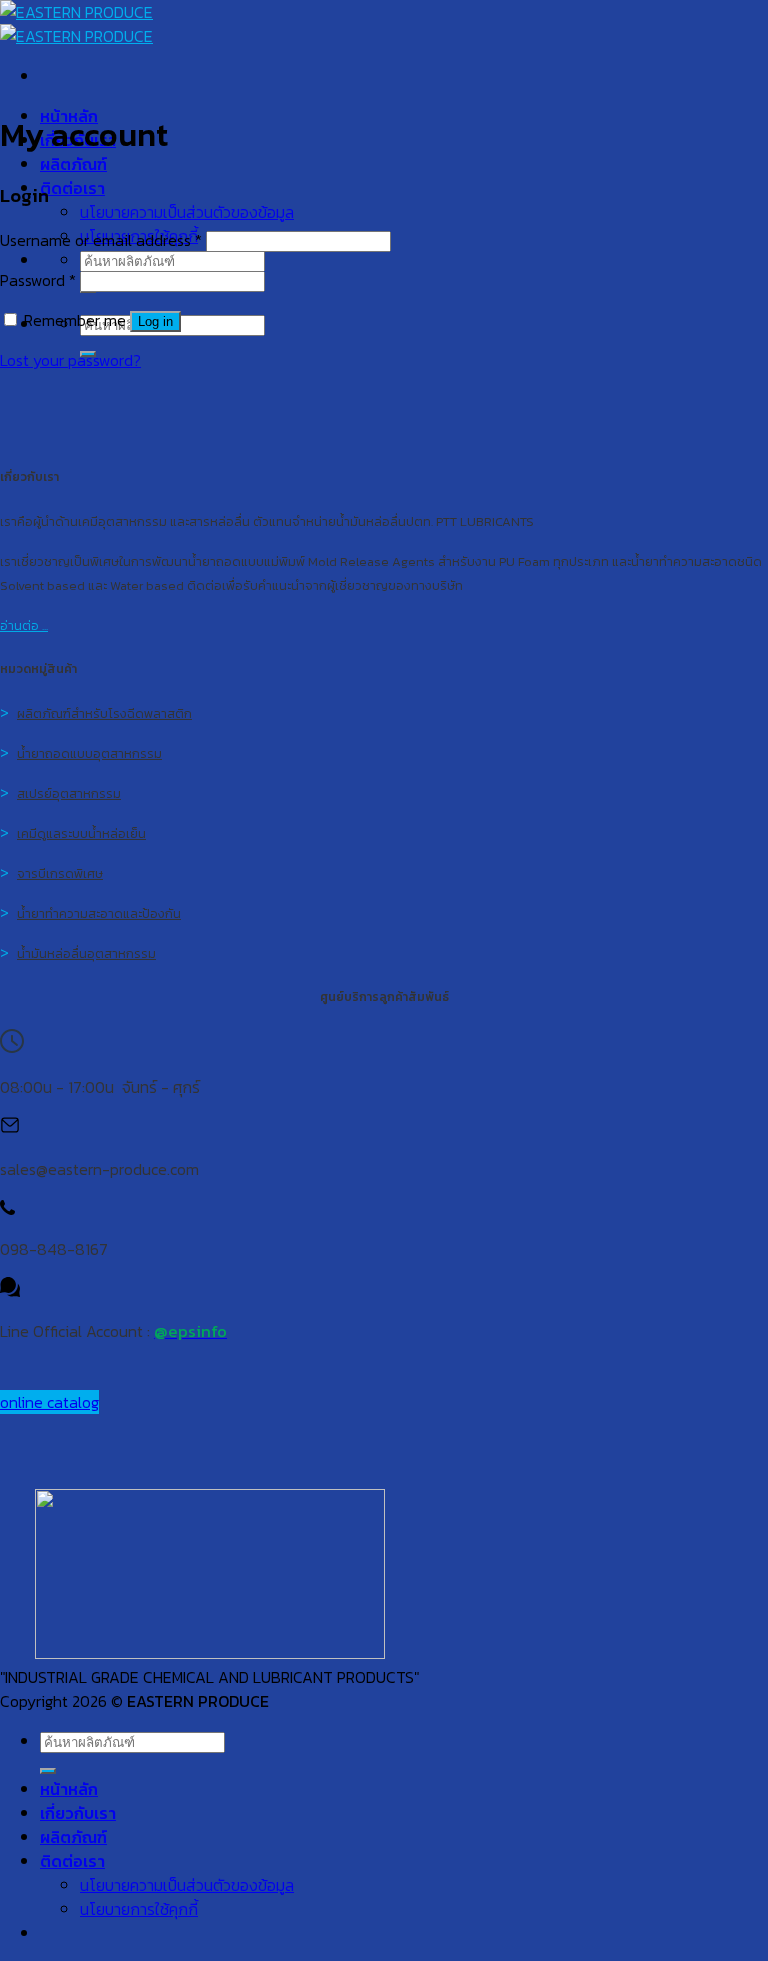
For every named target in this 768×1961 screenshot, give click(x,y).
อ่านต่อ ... (24, 625)
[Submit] (48, 1771)
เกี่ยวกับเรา (78, 1813)
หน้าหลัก (69, 1789)
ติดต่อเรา (72, 188)
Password (38, 280)
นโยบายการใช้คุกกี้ (139, 1909)
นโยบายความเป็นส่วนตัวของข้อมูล (187, 212)
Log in (155, 321)
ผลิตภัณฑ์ (73, 164)
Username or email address (101, 240)
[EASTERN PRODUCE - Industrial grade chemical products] (76, 24)
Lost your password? (70, 360)
